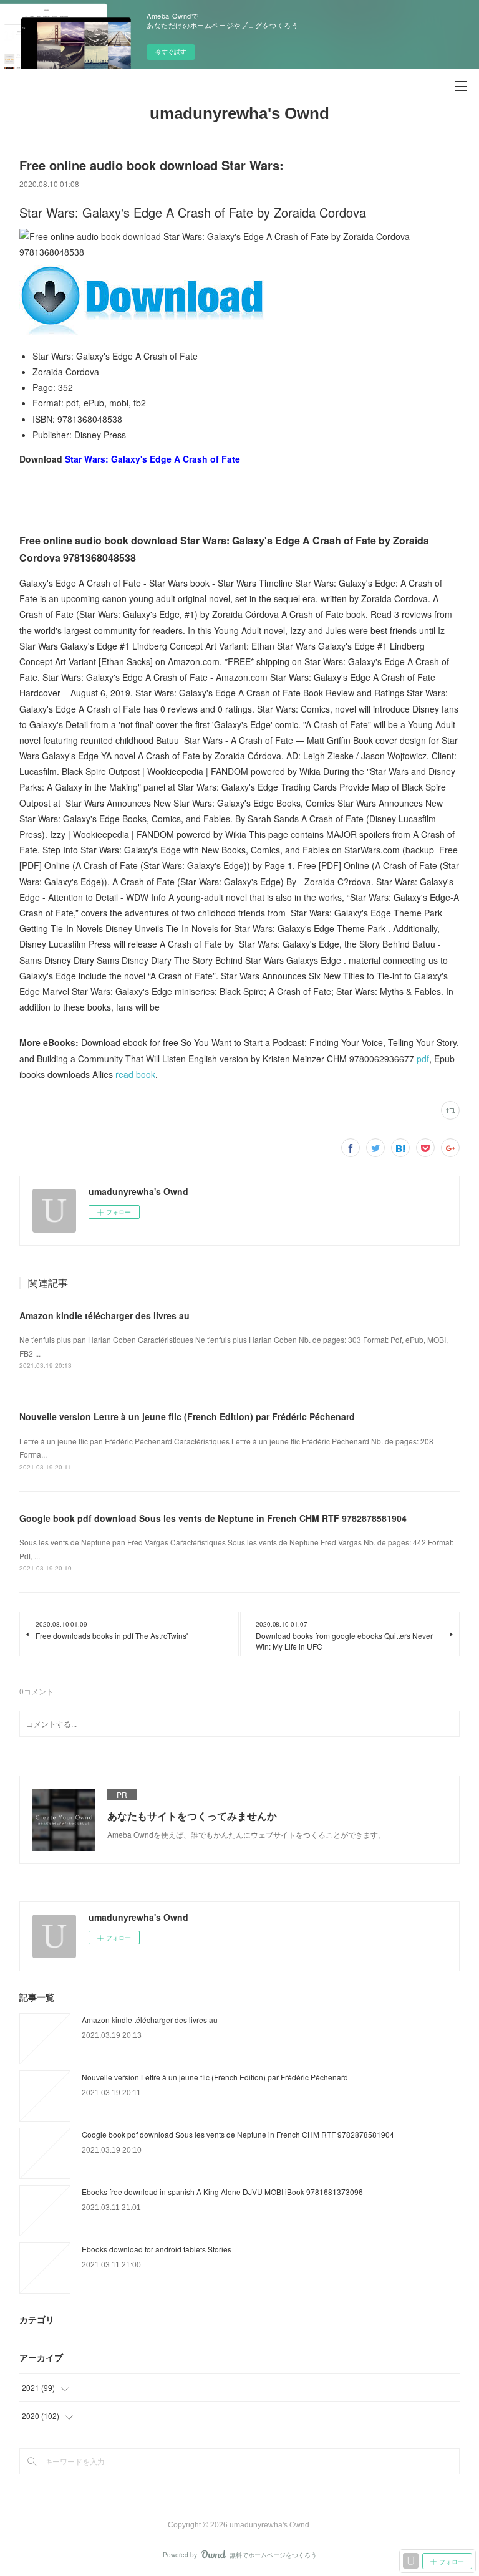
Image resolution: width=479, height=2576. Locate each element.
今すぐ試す (171, 52)
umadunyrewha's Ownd (239, 113)
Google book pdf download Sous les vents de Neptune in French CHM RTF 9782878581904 (213, 1518)
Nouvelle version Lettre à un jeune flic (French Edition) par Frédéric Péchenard (187, 1416)
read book (135, 1074)
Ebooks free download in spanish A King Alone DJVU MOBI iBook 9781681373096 (222, 2192)
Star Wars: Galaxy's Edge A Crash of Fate (152, 459)
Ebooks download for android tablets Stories (157, 2249)
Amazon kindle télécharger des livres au (104, 1315)
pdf (423, 1059)
